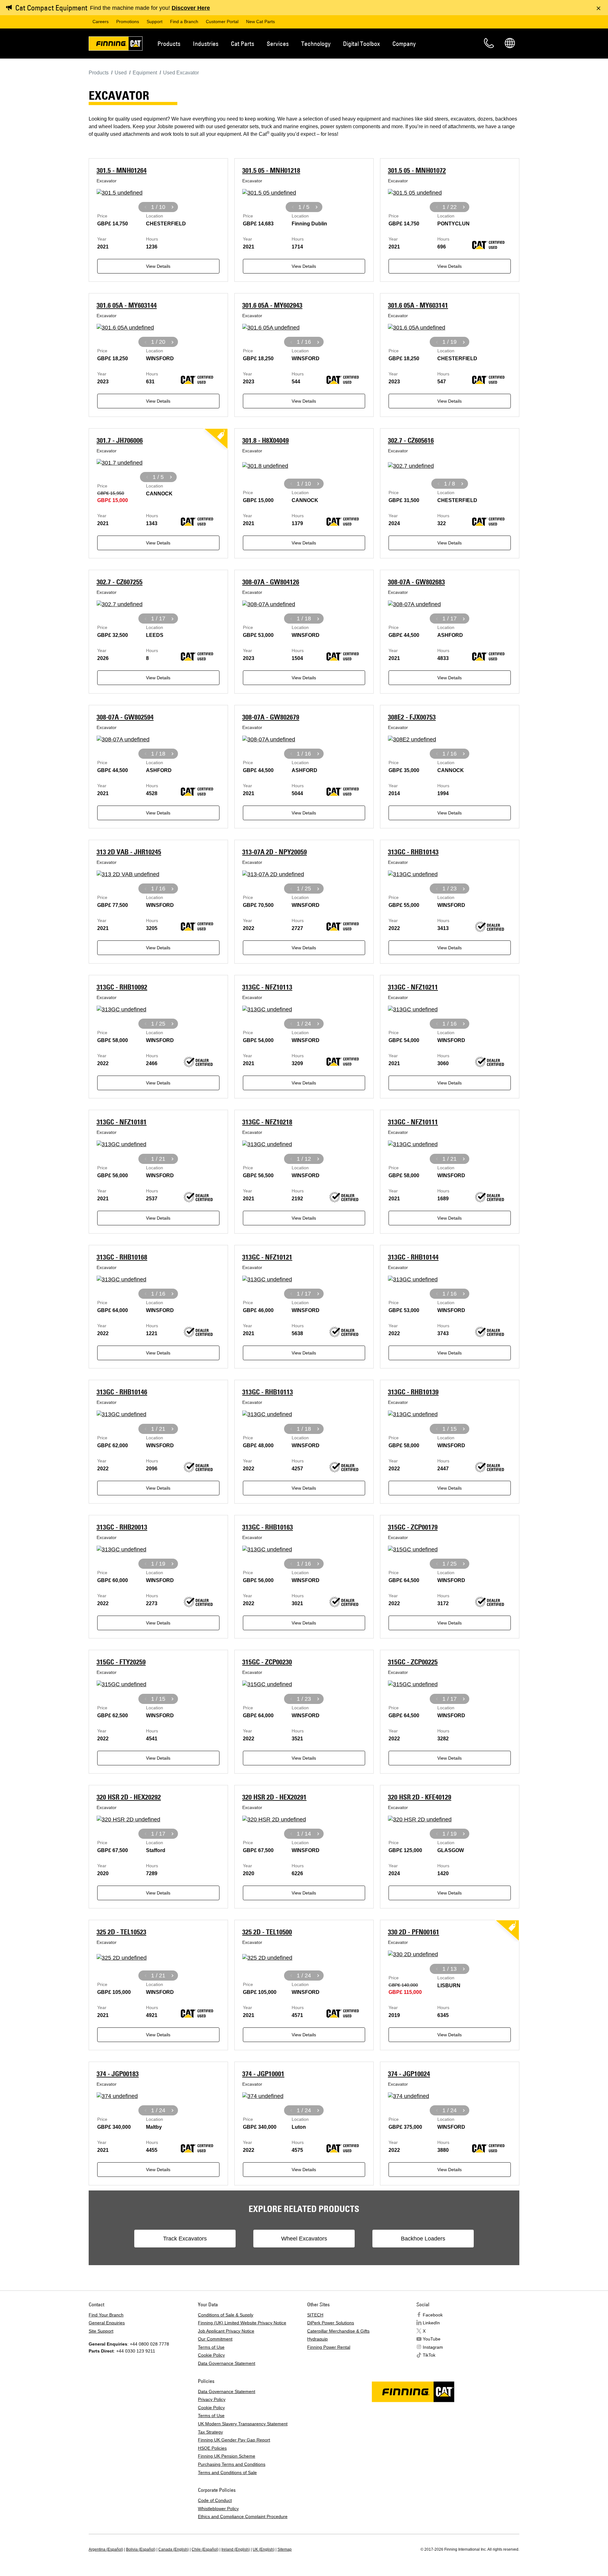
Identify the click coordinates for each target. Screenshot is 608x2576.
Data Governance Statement (227, 2363)
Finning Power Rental (329, 2347)
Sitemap (285, 2549)
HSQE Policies (212, 2448)
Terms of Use (211, 2347)
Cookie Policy (211, 2355)
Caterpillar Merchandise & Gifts (338, 2331)
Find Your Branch (106, 2315)
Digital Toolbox (361, 44)
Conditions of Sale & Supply (226, 2315)
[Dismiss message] (598, 8)
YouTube (432, 2339)
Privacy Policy (212, 2399)
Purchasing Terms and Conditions (232, 2464)
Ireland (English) (236, 2549)
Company (404, 44)
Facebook (433, 2315)
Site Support (101, 2331)
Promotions (128, 22)
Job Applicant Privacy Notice (226, 2331)
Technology (316, 44)
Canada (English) (174, 2549)
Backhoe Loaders (423, 2239)
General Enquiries (107, 2323)
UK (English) (264, 2549)
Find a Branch (184, 22)
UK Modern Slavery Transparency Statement (243, 2424)
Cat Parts (243, 44)
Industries (206, 44)
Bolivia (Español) (141, 2549)
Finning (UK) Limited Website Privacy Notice (242, 2323)
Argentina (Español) (106, 2549)
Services (278, 44)
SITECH (315, 2315)
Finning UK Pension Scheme (227, 2456)
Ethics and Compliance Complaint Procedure (243, 2516)
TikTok (429, 2355)
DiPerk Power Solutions (331, 2323)
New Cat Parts (260, 22)
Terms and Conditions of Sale (227, 2472)
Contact (489, 43)
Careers (101, 22)
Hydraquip (317, 2339)
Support (155, 22)
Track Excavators (185, 2239)
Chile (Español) (205, 2549)
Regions (510, 43)
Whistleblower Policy (218, 2509)
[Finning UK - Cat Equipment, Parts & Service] (116, 45)
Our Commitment (215, 2339)
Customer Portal (222, 22)
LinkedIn (431, 2323)
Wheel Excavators (304, 2239)
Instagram (433, 2347)
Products (169, 44)
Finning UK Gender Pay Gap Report (234, 2440)
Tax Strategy (210, 2432)
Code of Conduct (215, 2500)
